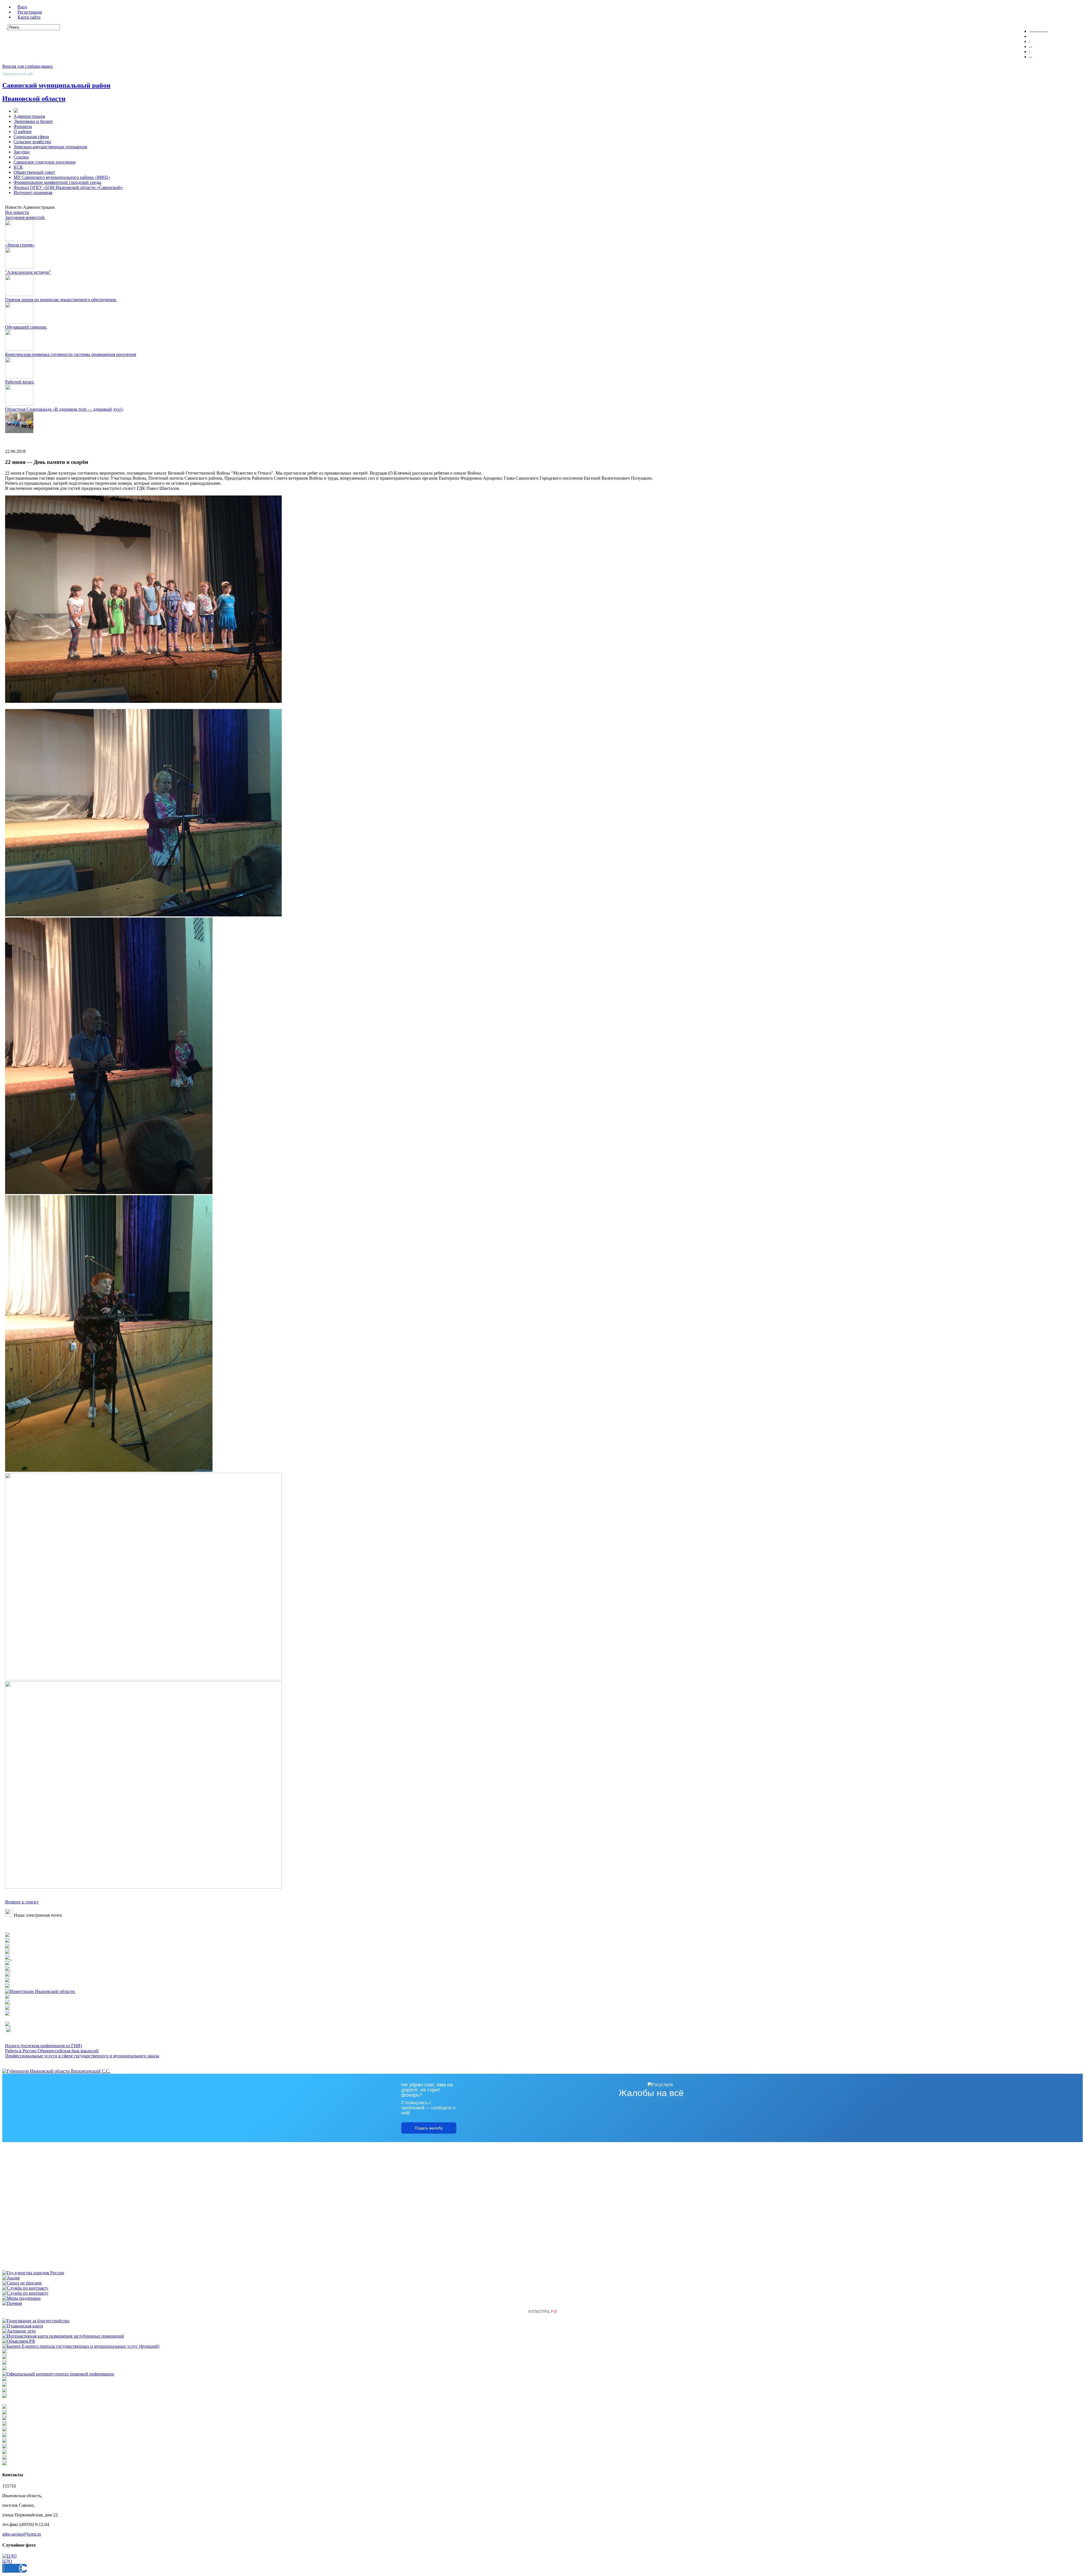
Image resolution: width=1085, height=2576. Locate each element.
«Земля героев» (20, 245)
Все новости (17, 212)
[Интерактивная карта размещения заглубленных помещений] (63, 2336)
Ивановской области (34, 99)
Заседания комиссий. (25, 217)
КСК (18, 167)
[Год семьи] (33, 2273)
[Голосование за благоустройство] (36, 2321)
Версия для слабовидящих (28, 66)
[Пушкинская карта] (23, 2326)
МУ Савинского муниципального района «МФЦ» (62, 177)
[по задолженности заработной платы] (5, 2391)
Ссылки (21, 157)
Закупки (22, 152)
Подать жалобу (429, 2128)
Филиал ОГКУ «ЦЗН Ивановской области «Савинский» (68, 187)
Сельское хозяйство (32, 142)
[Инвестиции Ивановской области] (41, 1991)
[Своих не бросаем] (22, 2283)
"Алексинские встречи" (28, 272)
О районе (23, 131)
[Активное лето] (19, 2331)
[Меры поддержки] (21, 2298)
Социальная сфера (31, 137)
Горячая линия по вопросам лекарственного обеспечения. (61, 300)
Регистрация (30, 12)
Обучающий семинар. (26, 327)
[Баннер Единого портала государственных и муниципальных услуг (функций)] (81, 2346)
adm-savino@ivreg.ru (22, 2534)
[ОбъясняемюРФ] (19, 2341)
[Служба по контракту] (25, 2288)
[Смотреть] (7, 1975)
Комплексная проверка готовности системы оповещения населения (70, 354)
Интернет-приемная (33, 193)
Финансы (23, 126)
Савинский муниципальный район (56, 85)
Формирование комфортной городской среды (57, 182)
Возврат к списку (22, 1902)
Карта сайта (29, 17)
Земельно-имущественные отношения (50, 147)
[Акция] (11, 2278)
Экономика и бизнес (33, 121)
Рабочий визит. (20, 382)
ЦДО (7, 2561)
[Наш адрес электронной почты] (9, 1915)
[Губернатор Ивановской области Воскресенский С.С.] (56, 2071)
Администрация (29, 116)
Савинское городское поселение (45, 162)
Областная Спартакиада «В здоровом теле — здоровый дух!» (64, 409)
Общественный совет (34, 172)
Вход (22, 7)
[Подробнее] (7, 1947)
